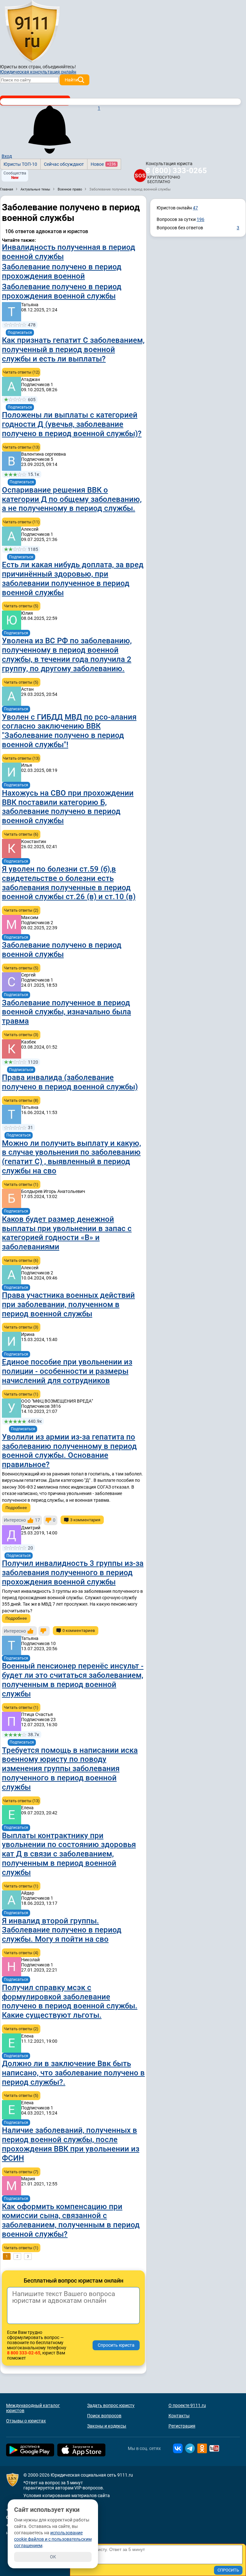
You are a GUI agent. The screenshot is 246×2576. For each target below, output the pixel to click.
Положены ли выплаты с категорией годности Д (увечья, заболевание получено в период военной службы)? (72, 424)
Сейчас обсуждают (64, 164)
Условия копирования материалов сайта (67, 2496)
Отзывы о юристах (26, 2421)
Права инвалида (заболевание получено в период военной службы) (70, 1082)
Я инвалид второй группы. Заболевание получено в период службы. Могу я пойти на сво (62, 1930)
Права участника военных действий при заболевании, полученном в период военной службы (68, 1305)
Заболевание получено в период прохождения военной (62, 271)
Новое (103, 164)
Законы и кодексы (107, 2426)
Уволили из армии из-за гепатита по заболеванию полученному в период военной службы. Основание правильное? (69, 1451)
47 (195, 208)
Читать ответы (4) (21, 1953)
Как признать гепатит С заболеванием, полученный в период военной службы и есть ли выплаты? (73, 350)
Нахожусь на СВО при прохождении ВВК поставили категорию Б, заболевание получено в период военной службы (68, 807)
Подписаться (20, 333)
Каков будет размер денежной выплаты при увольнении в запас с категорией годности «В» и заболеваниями (67, 1233)
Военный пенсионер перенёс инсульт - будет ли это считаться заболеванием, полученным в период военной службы (73, 1680)
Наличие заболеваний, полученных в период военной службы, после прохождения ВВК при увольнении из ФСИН (71, 2144)
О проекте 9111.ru (187, 2405)
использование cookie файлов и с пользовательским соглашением (53, 2539)
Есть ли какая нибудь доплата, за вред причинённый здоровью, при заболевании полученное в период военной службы (73, 579)
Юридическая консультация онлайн (38, 72)
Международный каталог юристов (33, 2408)
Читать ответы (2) (21, 910)
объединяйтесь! (59, 67)
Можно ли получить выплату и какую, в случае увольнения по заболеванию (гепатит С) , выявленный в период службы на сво (71, 1157)
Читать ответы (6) (21, 834)
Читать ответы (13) (21, 447)
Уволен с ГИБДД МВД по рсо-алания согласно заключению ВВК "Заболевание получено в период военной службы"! (69, 731)
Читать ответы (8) (21, 1100)
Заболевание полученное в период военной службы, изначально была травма (66, 1012)
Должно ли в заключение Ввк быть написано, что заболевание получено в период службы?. (73, 2073)
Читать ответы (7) (21, 2172)
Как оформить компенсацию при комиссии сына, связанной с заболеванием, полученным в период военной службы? (71, 2220)
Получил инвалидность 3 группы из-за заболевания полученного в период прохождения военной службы (73, 1573)
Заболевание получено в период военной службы (62, 950)
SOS (140, 176)
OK (53, 2557)
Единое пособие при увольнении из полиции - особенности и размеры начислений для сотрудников (67, 1371)
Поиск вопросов (104, 2416)
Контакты (179, 2416)
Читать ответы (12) (21, 372)
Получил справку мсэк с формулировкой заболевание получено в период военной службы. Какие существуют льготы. (70, 2001)
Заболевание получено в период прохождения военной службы (62, 291)
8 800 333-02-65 (24, 2353)
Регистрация (182, 2426)
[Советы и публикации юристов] (32, 32)
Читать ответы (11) (21, 522)
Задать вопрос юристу (111, 2405)
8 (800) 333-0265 (176, 171)
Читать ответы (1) (21, 1184)
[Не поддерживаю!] (44, 1631)
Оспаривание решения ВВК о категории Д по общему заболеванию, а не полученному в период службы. (72, 499)
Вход (7, 156)
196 (201, 219)
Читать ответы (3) (21, 1035)
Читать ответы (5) (21, 606)
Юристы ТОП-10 (20, 164)
